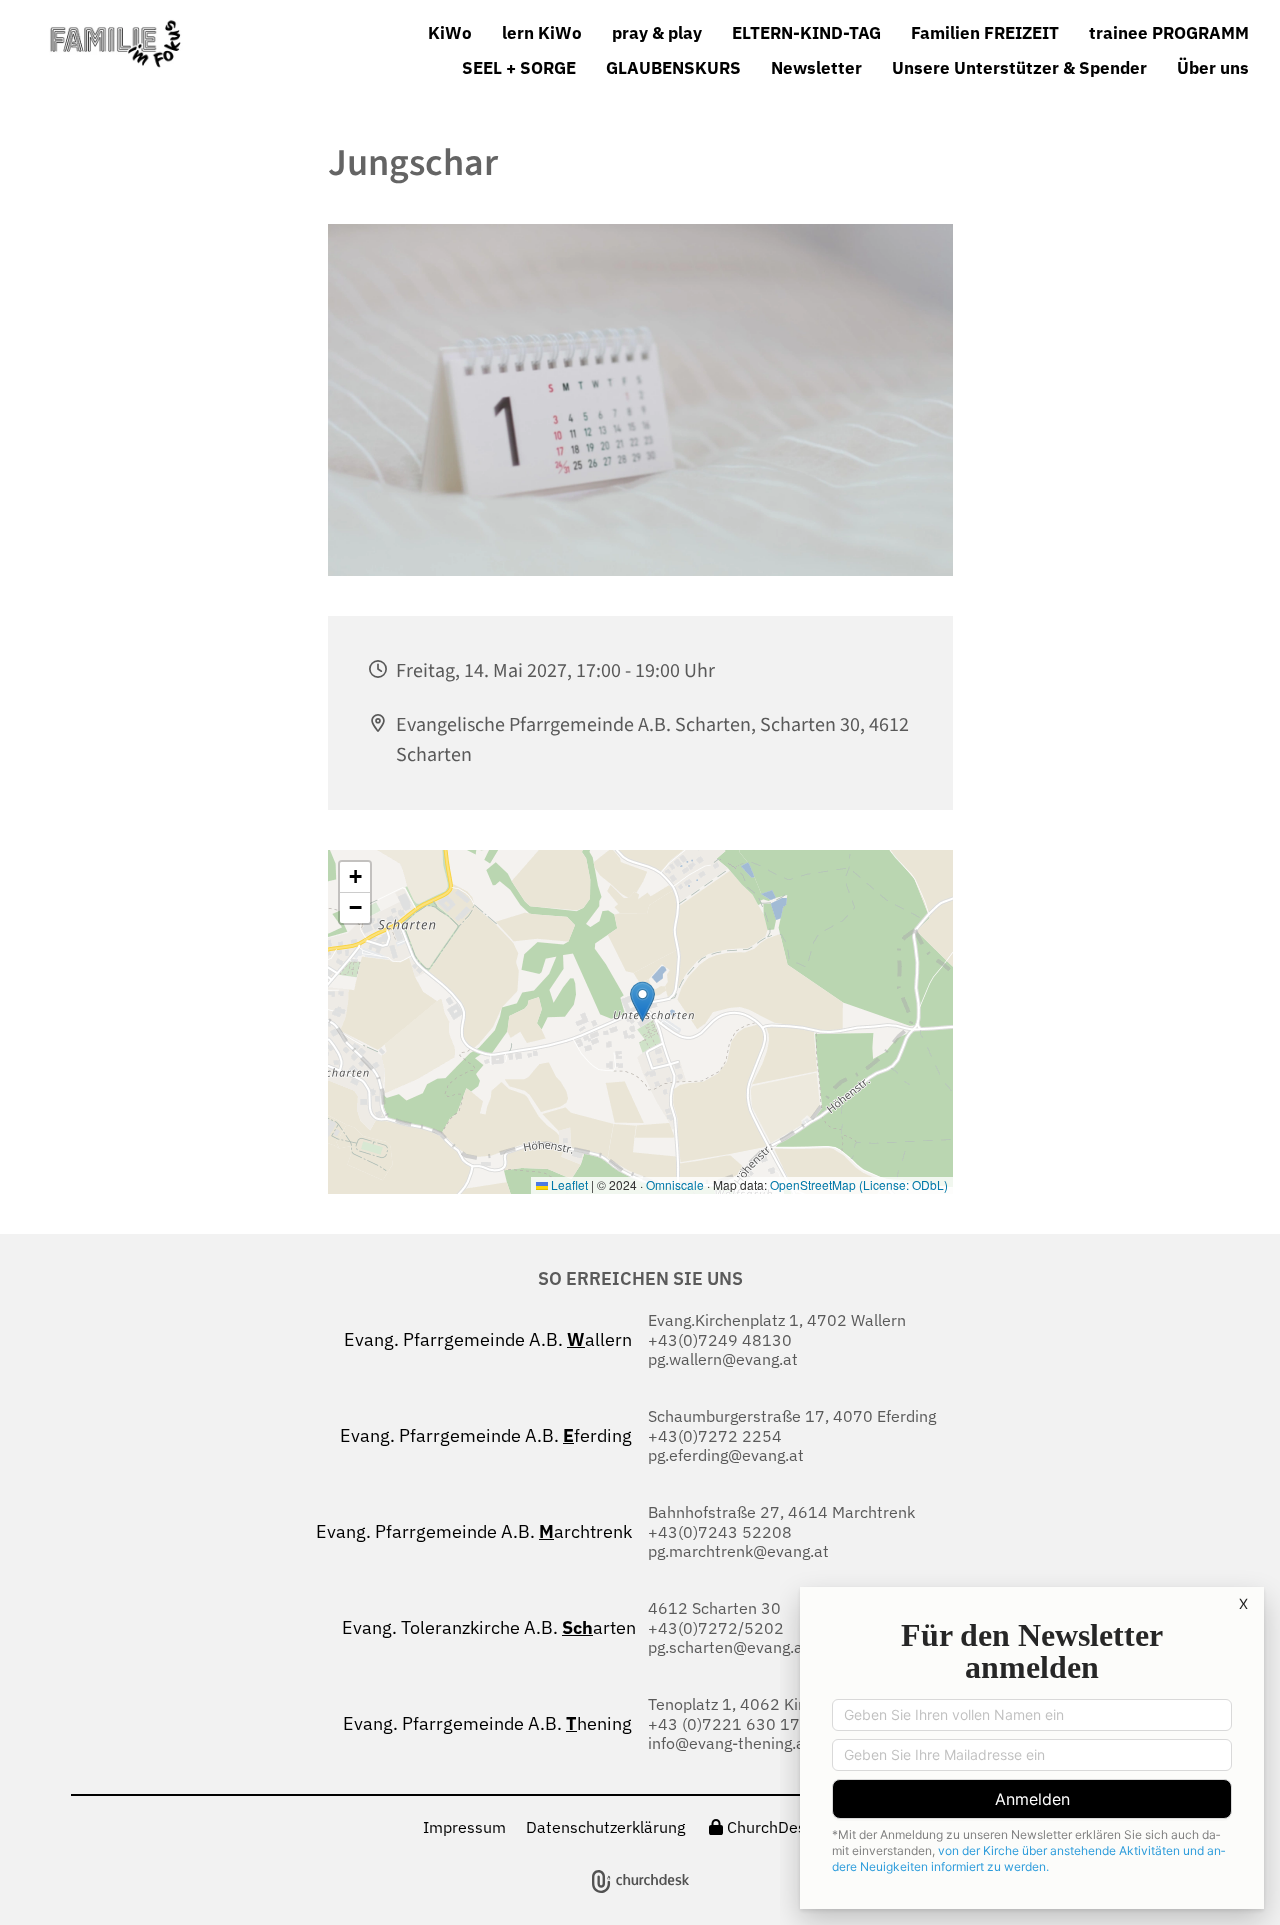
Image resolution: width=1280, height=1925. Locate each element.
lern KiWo (542, 33)
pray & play (657, 33)
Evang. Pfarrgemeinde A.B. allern (492, 1339)
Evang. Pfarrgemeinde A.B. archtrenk (478, 1531)
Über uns (1213, 68)
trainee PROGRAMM (1169, 33)
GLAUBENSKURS (673, 68)
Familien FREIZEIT (985, 33)
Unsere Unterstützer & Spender (1019, 68)
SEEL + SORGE (519, 68)
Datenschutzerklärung (605, 1827)
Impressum (464, 1827)
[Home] (186, 43)
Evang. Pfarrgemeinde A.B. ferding (490, 1435)
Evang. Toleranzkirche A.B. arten (491, 1627)
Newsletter (816, 68)
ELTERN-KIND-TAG (806, 33)
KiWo (450, 33)
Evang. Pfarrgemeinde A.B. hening (491, 1723)
